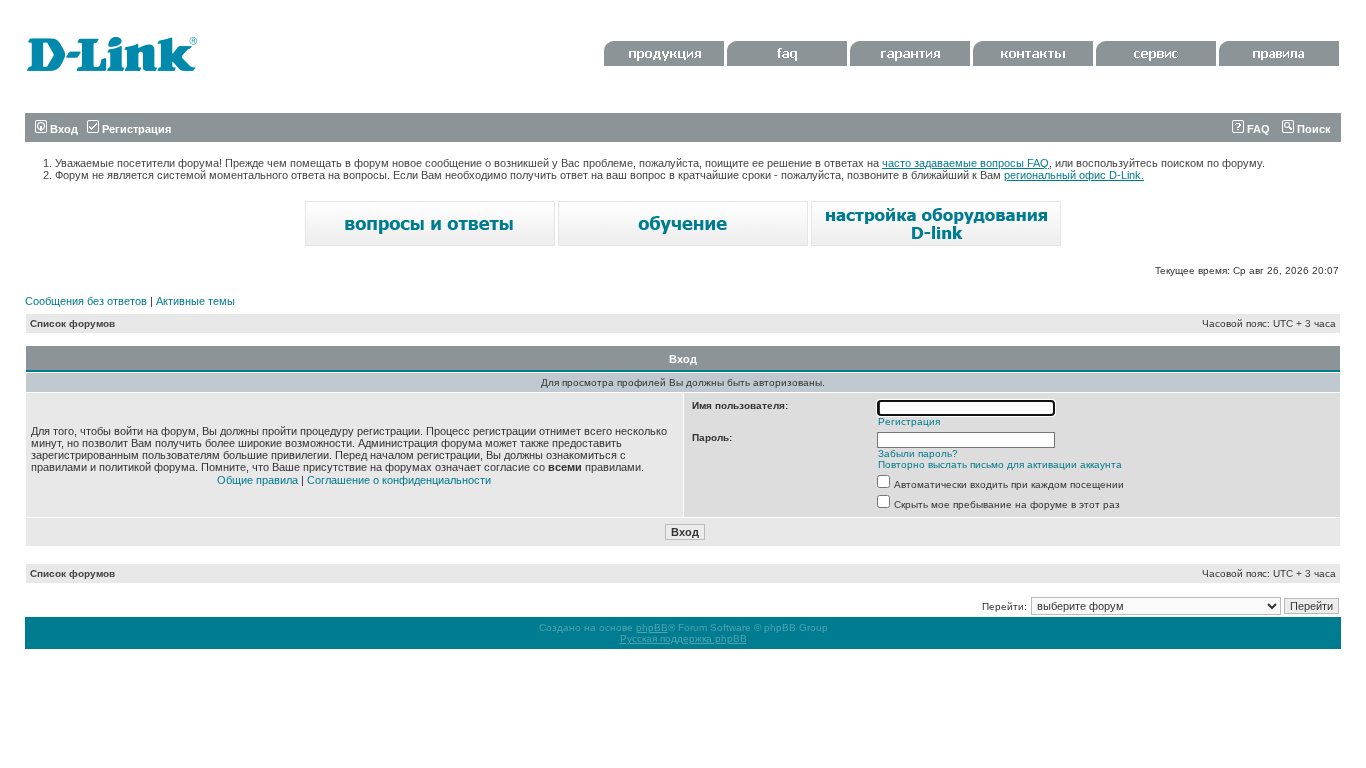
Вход (62, 129)
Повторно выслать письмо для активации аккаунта (1000, 464)
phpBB (652, 627)
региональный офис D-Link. (1074, 175)
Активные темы (195, 301)
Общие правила (257, 480)
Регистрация (135, 129)
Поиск (1312, 129)
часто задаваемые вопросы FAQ (965, 163)
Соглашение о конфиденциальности (399, 480)
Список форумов (72, 323)
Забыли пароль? (918, 453)
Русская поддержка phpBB (683, 638)
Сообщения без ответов (86, 301)
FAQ (1257, 129)
